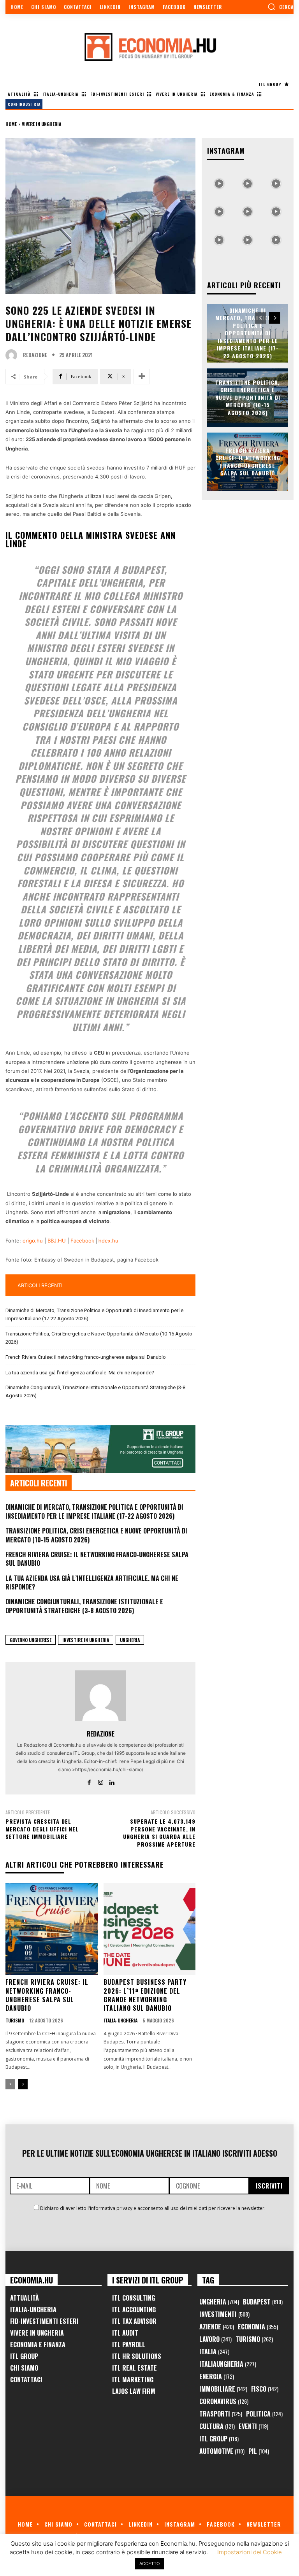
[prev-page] (10, 2084)
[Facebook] (89, 1781)
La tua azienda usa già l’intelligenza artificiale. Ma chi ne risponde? (80, 1373)
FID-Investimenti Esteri (44, 2321)
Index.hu (108, 1241)
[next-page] (23, 2084)
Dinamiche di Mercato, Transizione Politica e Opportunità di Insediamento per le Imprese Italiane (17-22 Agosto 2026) (94, 1314)
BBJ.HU (57, 1241)
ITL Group (24, 2356)
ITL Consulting (134, 2298)
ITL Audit (125, 2333)
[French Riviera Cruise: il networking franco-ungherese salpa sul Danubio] (52, 1929)
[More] (142, 377)
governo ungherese (31, 1640)
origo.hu (33, 1241)
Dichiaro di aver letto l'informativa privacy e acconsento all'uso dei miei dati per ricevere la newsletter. (153, 2208)
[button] (281, 7)
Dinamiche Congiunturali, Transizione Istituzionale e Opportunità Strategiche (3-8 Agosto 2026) (95, 1391)
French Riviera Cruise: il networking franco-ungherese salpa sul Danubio (86, 1357)
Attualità (25, 2298)
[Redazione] (13, 355)
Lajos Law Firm (134, 2391)
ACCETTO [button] (149, 2564)
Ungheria (130, 1640)
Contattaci (26, 2380)
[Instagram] (101, 1781)
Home (11, 124)
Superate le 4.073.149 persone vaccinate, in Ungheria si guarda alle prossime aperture (159, 1833)
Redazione (35, 355)
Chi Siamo (24, 2368)
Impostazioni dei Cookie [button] (250, 2552)
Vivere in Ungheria (41, 124)
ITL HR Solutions (137, 2356)
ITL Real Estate (135, 2368)
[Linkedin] (112, 1781)
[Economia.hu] (149, 47)
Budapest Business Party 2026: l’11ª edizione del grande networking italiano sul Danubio (145, 1995)
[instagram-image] (219, 181)
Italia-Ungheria (120, 2020)
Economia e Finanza (38, 2345)
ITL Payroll (129, 2345)
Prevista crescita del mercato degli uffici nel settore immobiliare (42, 1829)
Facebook (82, 1241)
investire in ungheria (86, 1640)
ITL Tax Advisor (134, 2321)
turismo (15, 2020)
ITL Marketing (133, 2380)
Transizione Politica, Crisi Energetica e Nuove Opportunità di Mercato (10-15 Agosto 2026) (99, 1338)
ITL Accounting (134, 2310)
